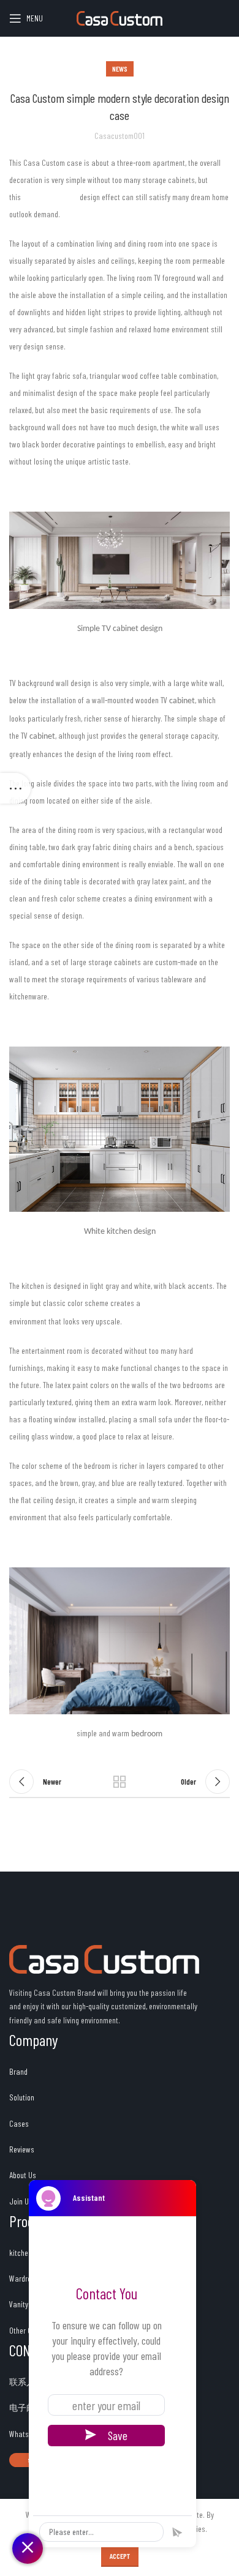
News (120, 69)
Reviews (23, 2149)
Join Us (21, 2201)
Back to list (120, 1782)
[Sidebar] (15, 788)
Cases (19, 2123)
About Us (23, 2175)
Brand (18, 2071)
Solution (22, 2097)
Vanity (19, 2304)
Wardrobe (24, 2278)
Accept (120, 2556)
